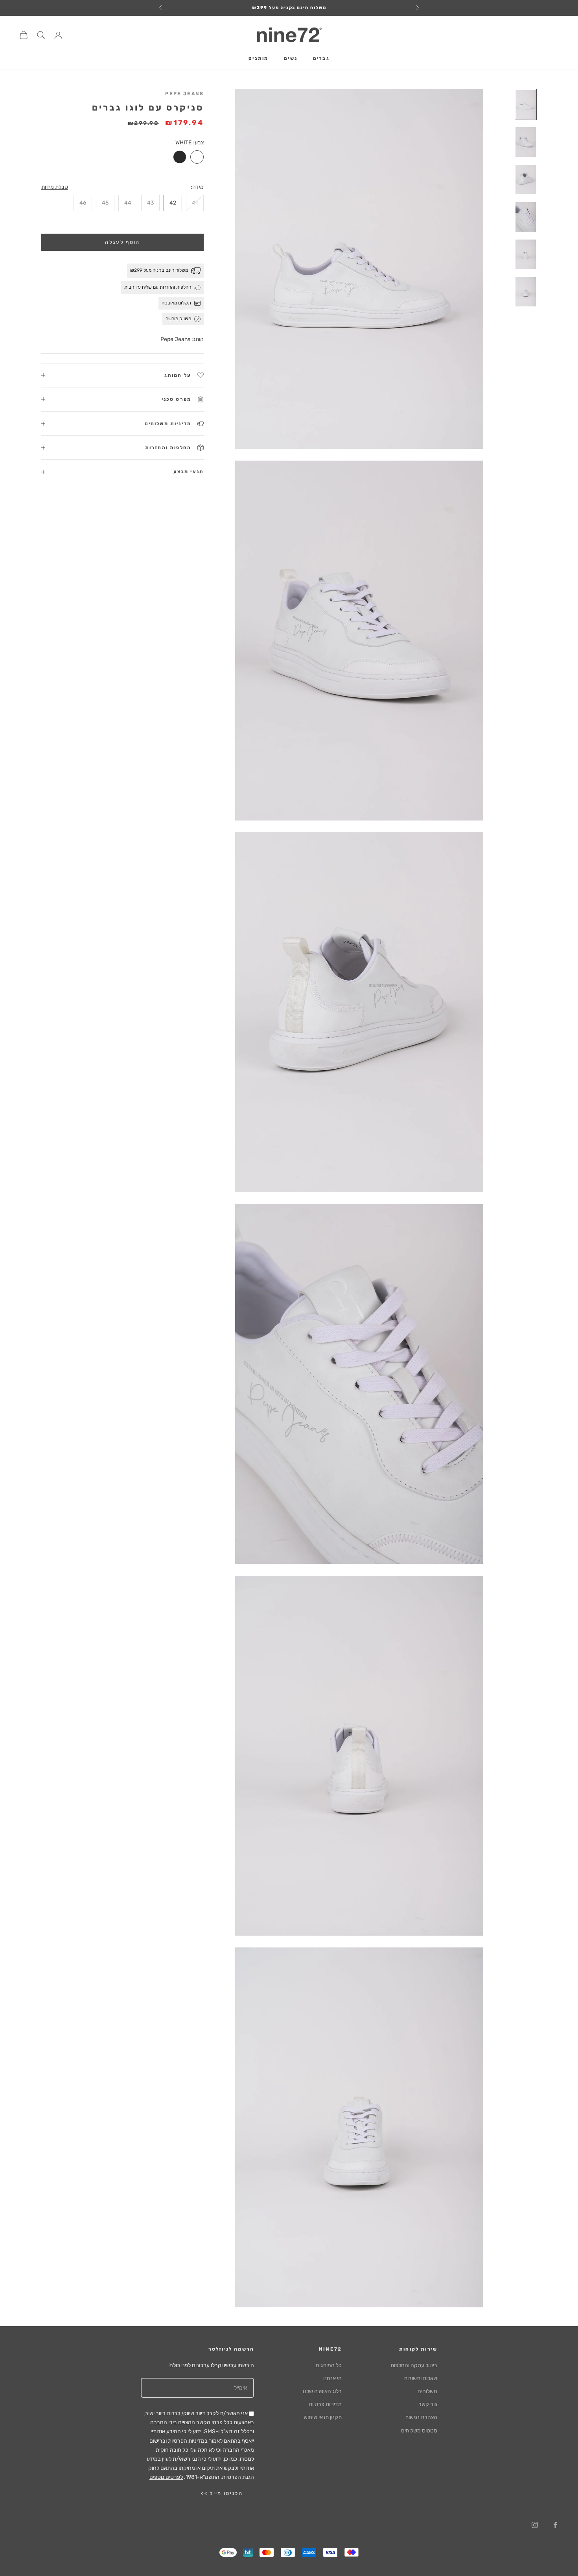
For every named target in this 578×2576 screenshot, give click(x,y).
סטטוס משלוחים (419, 2431)
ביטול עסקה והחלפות (414, 2365)
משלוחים (427, 2391)
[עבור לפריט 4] (526, 217)
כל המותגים (329, 2365)
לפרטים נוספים (166, 2477)
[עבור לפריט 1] (526, 104)
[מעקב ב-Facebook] (555, 2525)
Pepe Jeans (184, 94)
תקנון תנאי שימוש (323, 2417)
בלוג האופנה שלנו (322, 2391)
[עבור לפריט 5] (526, 254)
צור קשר (428, 2404)
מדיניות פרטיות (325, 2404)
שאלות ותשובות (421, 2378)
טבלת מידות (55, 187)
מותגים (258, 59)
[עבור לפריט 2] (526, 142)
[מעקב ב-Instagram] (535, 2525)
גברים (321, 59)
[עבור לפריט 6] (526, 292)
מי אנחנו (332, 2378)
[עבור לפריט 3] (526, 180)
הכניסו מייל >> (222, 2493)
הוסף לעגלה (122, 242)
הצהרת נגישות (421, 2417)
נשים (291, 59)
